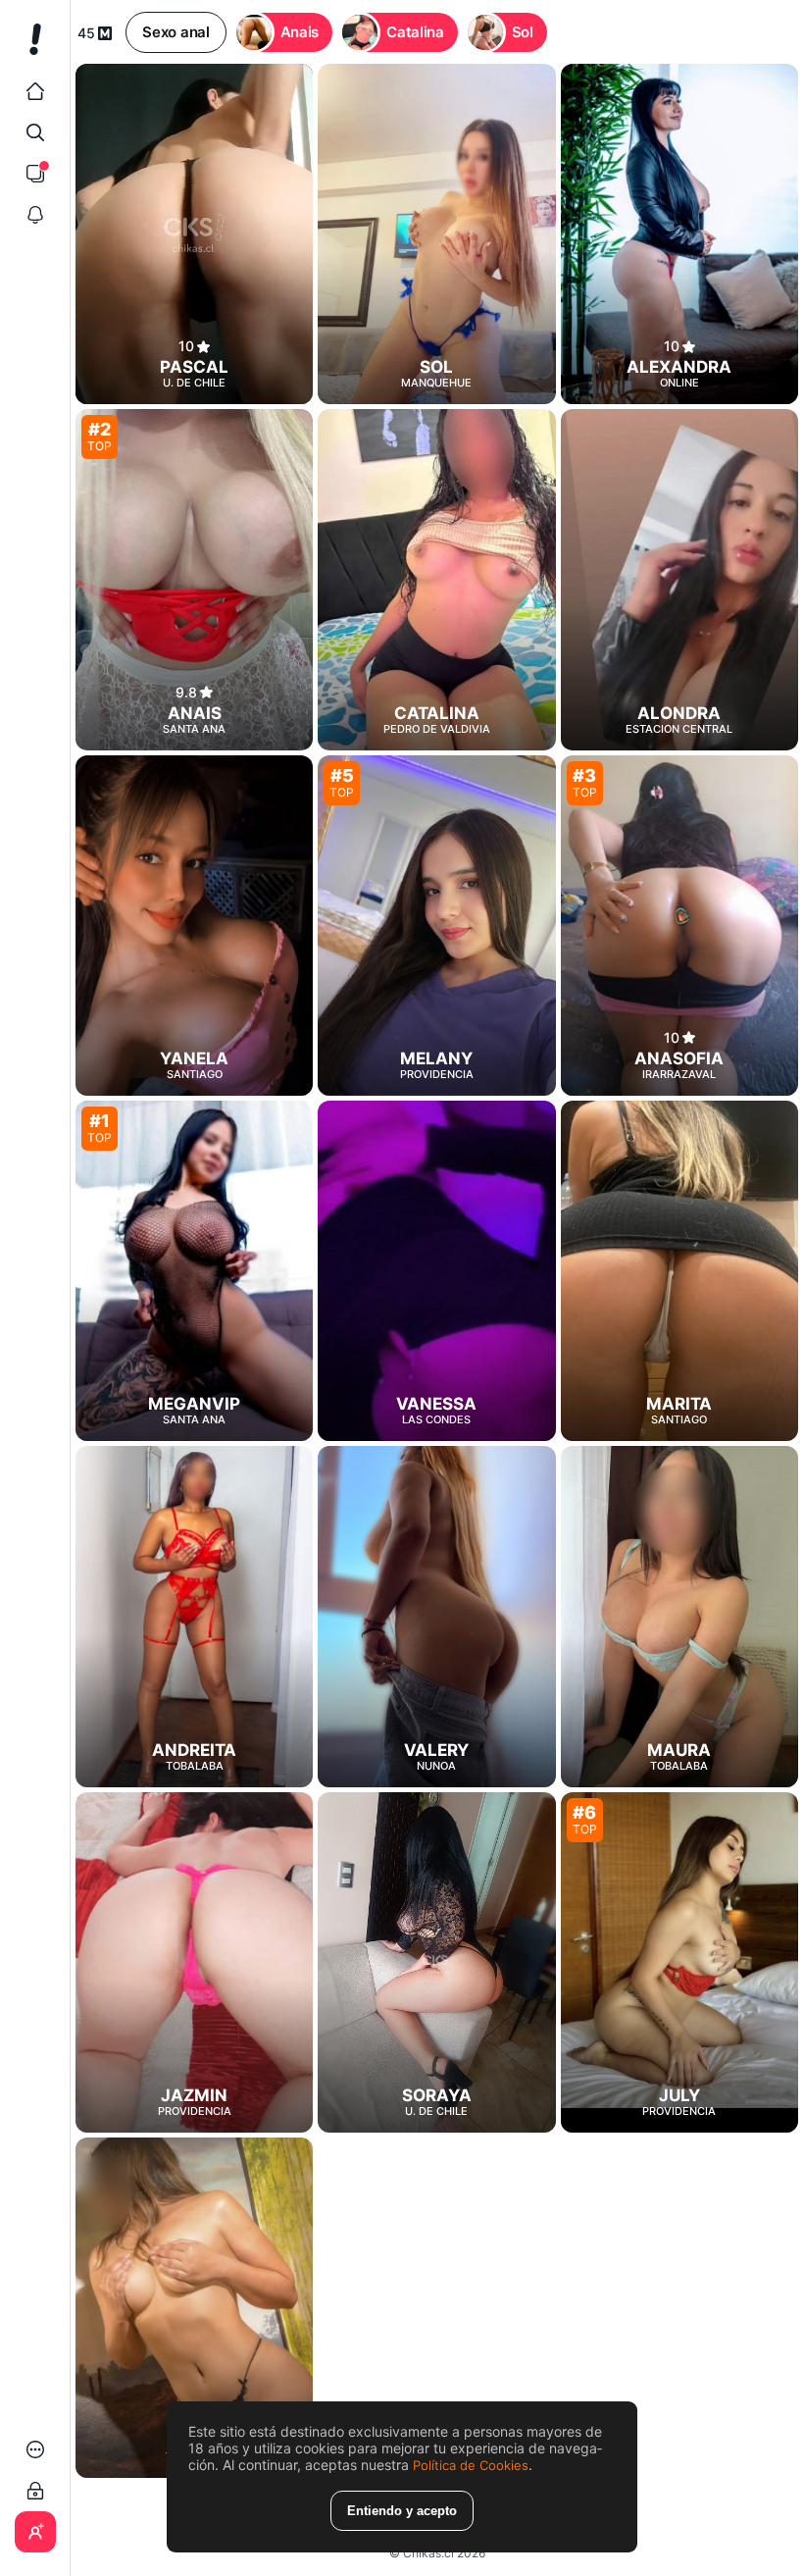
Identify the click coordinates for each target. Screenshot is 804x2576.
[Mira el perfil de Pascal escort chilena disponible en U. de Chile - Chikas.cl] (194, 234)
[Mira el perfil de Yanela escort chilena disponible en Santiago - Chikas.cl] (194, 926)
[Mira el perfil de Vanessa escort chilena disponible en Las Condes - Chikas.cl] (436, 1271)
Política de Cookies (471, 2465)
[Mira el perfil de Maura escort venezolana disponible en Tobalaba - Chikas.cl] (679, 1616)
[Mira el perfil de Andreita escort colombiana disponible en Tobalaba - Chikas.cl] (194, 1616)
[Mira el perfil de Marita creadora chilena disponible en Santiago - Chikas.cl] (679, 1271)
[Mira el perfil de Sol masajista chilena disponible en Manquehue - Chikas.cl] (436, 234)
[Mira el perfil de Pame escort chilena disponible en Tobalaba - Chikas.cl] (194, 2308)
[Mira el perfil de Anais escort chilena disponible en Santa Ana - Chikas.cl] (194, 579)
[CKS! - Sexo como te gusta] (35, 47)
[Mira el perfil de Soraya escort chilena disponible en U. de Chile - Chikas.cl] (436, 1962)
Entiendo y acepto (402, 2511)
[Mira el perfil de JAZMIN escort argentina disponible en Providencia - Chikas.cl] (194, 1962)
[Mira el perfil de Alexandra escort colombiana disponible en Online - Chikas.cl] (679, 234)
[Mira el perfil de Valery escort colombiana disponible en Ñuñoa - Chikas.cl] (436, 1616)
